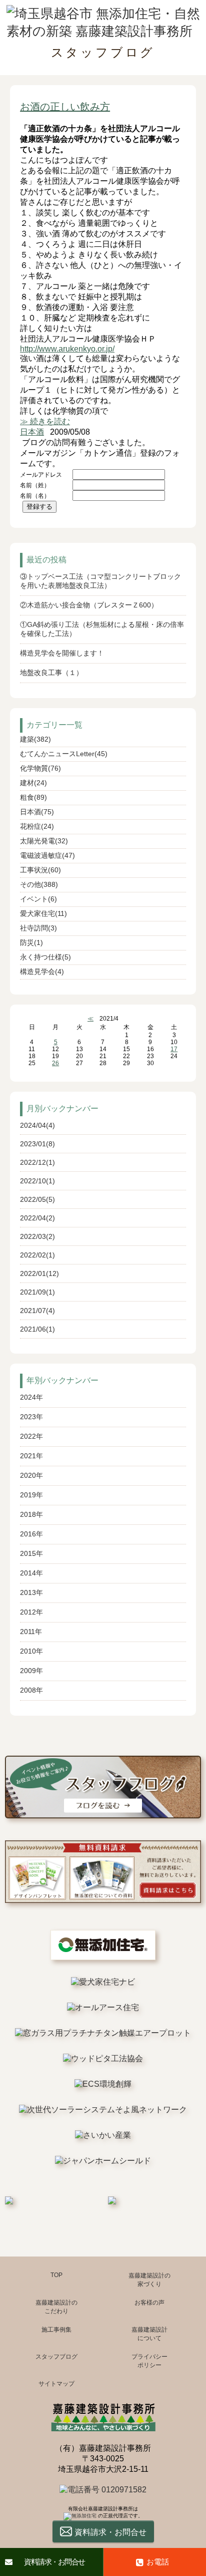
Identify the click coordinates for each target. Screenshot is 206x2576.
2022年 (31, 1436)
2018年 (31, 1514)
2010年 (31, 1651)
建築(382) (35, 739)
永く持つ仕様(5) (45, 957)
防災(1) (31, 942)
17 (174, 1049)
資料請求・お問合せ (54, 2562)
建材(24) (33, 783)
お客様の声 (149, 2303)
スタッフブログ (56, 2357)
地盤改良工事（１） (51, 673)
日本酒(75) (37, 812)
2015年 (31, 1553)
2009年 (31, 1671)
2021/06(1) (37, 1329)
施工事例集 (56, 2330)
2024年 (31, 1397)
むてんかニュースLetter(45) (64, 754)
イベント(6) (38, 899)
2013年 (31, 1592)
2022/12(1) (37, 1162)
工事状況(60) (40, 870)
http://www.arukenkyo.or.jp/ (67, 349)
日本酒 (32, 432)
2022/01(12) (39, 1273)
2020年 (31, 1475)
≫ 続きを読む (45, 421)
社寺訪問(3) (38, 928)
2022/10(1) (37, 1181)
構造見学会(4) (42, 972)
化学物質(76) (40, 768)
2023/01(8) (37, 1144)
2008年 (31, 1690)
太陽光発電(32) (44, 841)
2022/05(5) (37, 1199)
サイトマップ (56, 2384)
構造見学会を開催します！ (62, 653)
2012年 (31, 1612)
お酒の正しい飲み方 (65, 107)
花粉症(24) (37, 826)
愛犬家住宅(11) (43, 913)
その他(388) (39, 884)
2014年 (31, 1573)
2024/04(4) (37, 1125)
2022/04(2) (37, 1218)
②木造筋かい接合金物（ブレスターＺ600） (89, 605)
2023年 (31, 1417)
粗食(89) (33, 797)
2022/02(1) (37, 1255)
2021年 (31, 1456)
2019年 (31, 1495)
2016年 (31, 1534)
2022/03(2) (37, 1236)
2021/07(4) (37, 1311)
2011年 (31, 1632)
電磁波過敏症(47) (47, 855)
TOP (56, 2275)
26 (55, 1063)
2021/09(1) (37, 1292)
